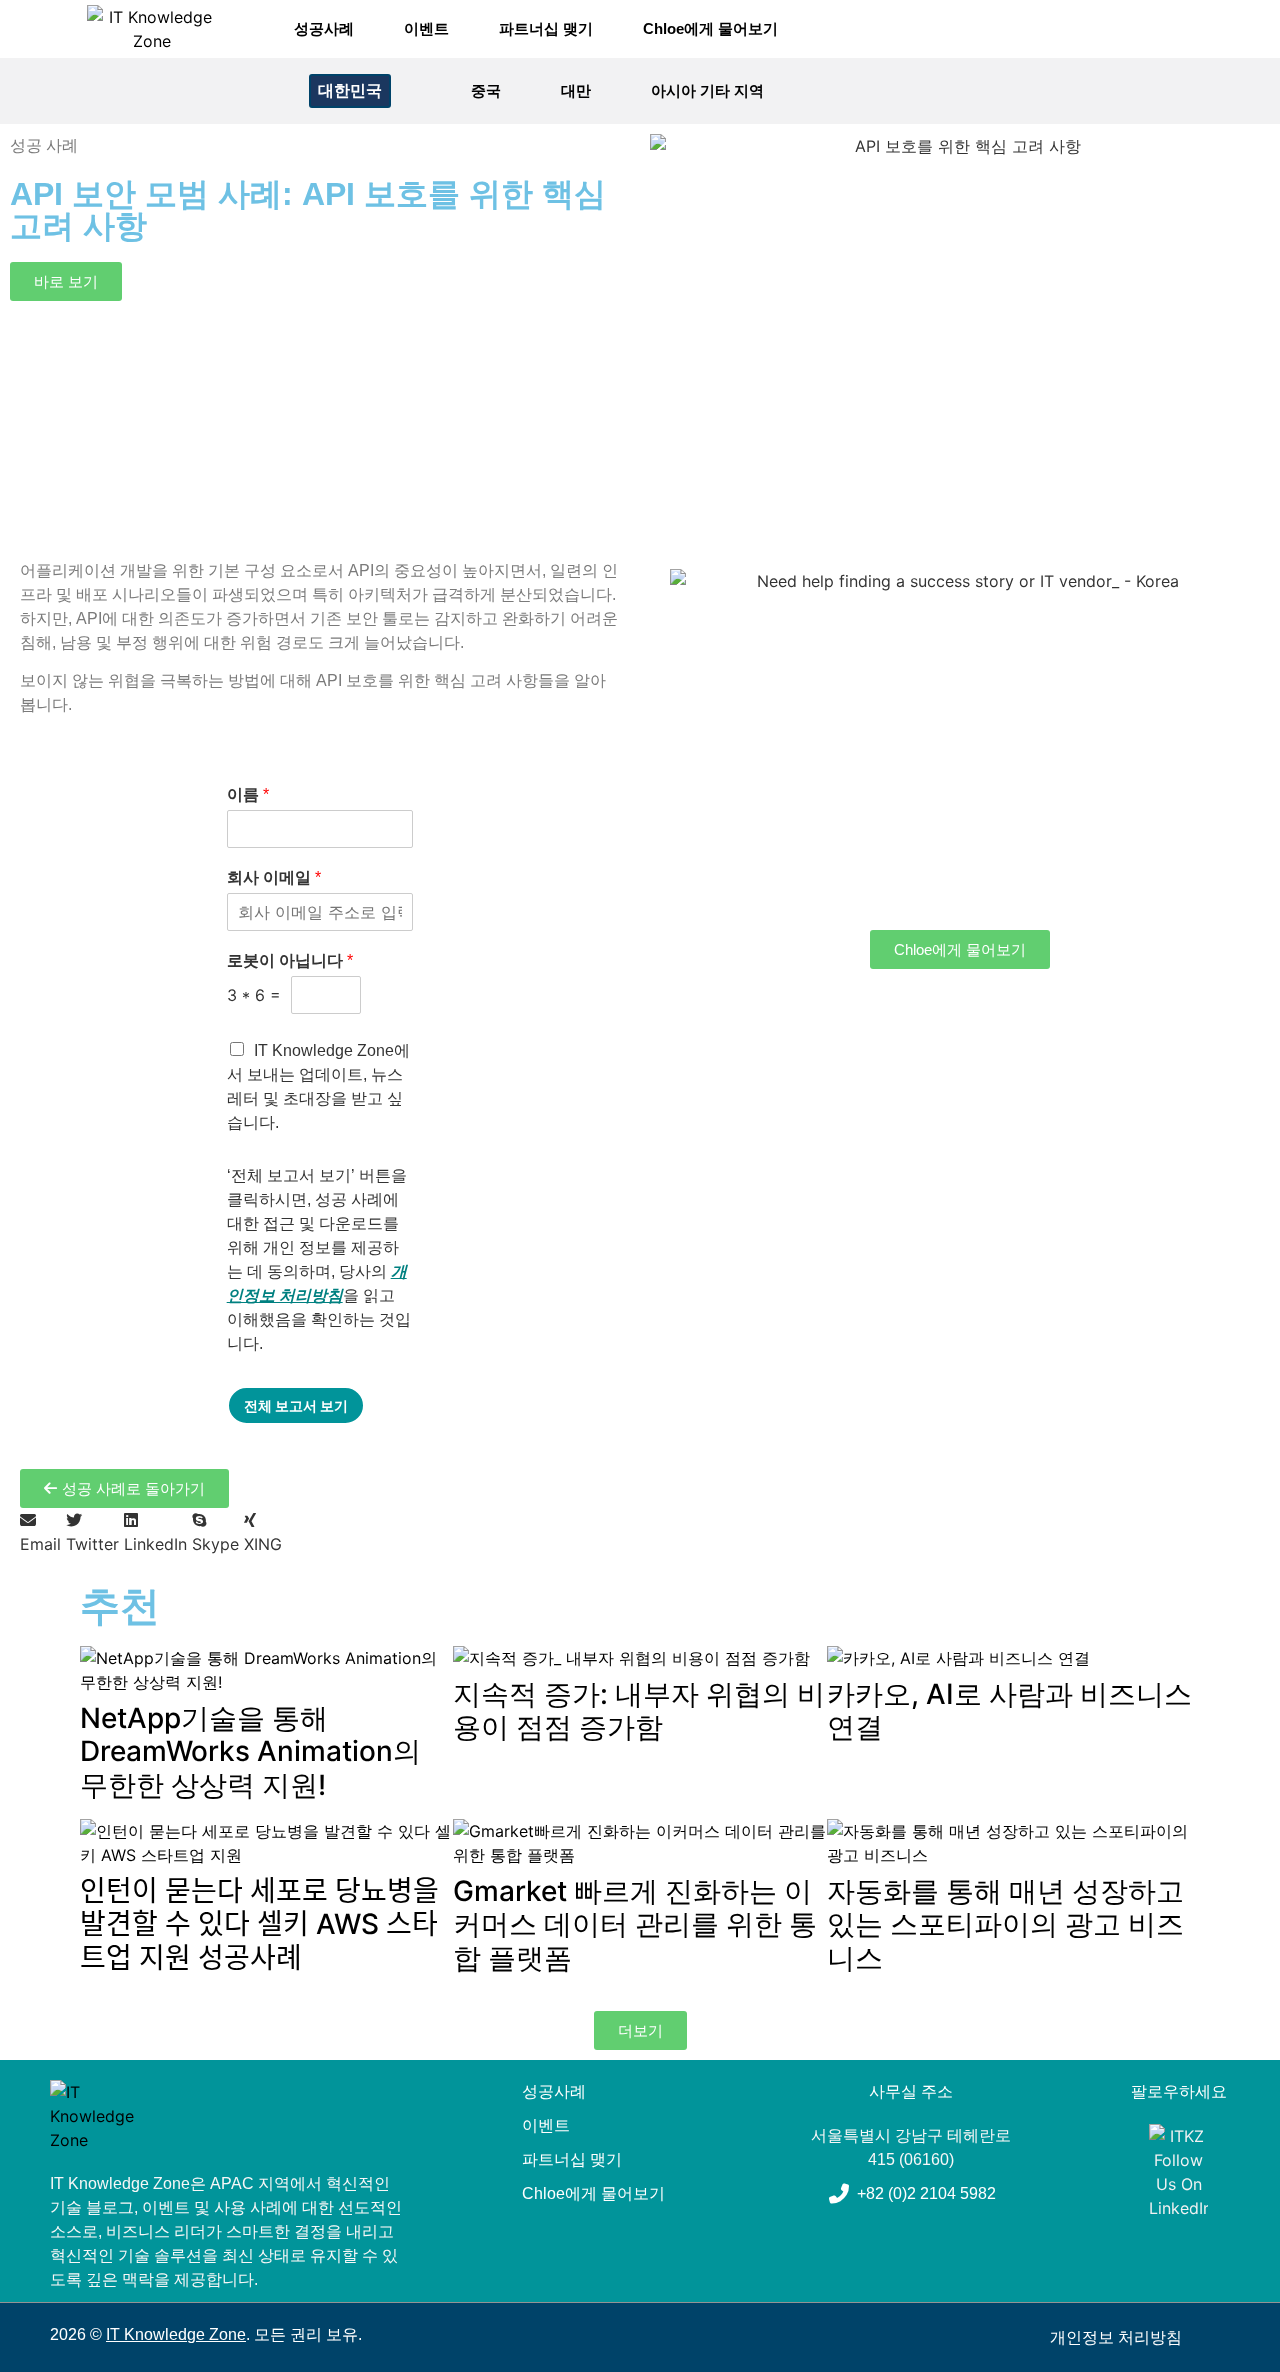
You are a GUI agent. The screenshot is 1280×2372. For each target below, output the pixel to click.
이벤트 (426, 28)
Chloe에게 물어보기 (710, 28)
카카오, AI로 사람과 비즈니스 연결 (1009, 1711)
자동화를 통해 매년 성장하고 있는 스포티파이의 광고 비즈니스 (1005, 1924)
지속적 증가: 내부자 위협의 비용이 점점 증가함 (639, 1711)
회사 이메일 (274, 877)
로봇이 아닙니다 (290, 960)
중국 (486, 90)
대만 (576, 90)
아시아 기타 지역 (707, 90)
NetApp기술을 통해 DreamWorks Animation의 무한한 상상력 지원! (250, 1751)
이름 (248, 794)
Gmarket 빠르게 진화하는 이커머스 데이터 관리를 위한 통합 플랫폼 (635, 1924)
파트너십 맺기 (546, 28)
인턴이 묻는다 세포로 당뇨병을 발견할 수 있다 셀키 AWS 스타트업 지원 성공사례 (259, 1924)
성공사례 (324, 28)
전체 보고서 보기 (296, 1405)
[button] (1201, 91)
